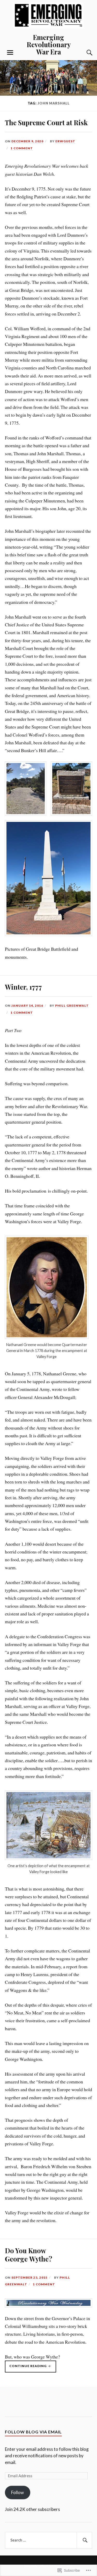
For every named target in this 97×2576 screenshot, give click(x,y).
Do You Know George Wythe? (29, 2255)
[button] (26, 789)
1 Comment (22, 148)
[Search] (84, 53)
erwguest (65, 141)
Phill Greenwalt (72, 1006)
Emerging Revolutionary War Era (49, 44)
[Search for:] (49, 2540)
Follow (17, 2492)
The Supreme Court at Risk (46, 122)
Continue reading (26, 2368)
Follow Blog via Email (33, 2432)
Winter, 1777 (23, 987)
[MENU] (10, 53)
